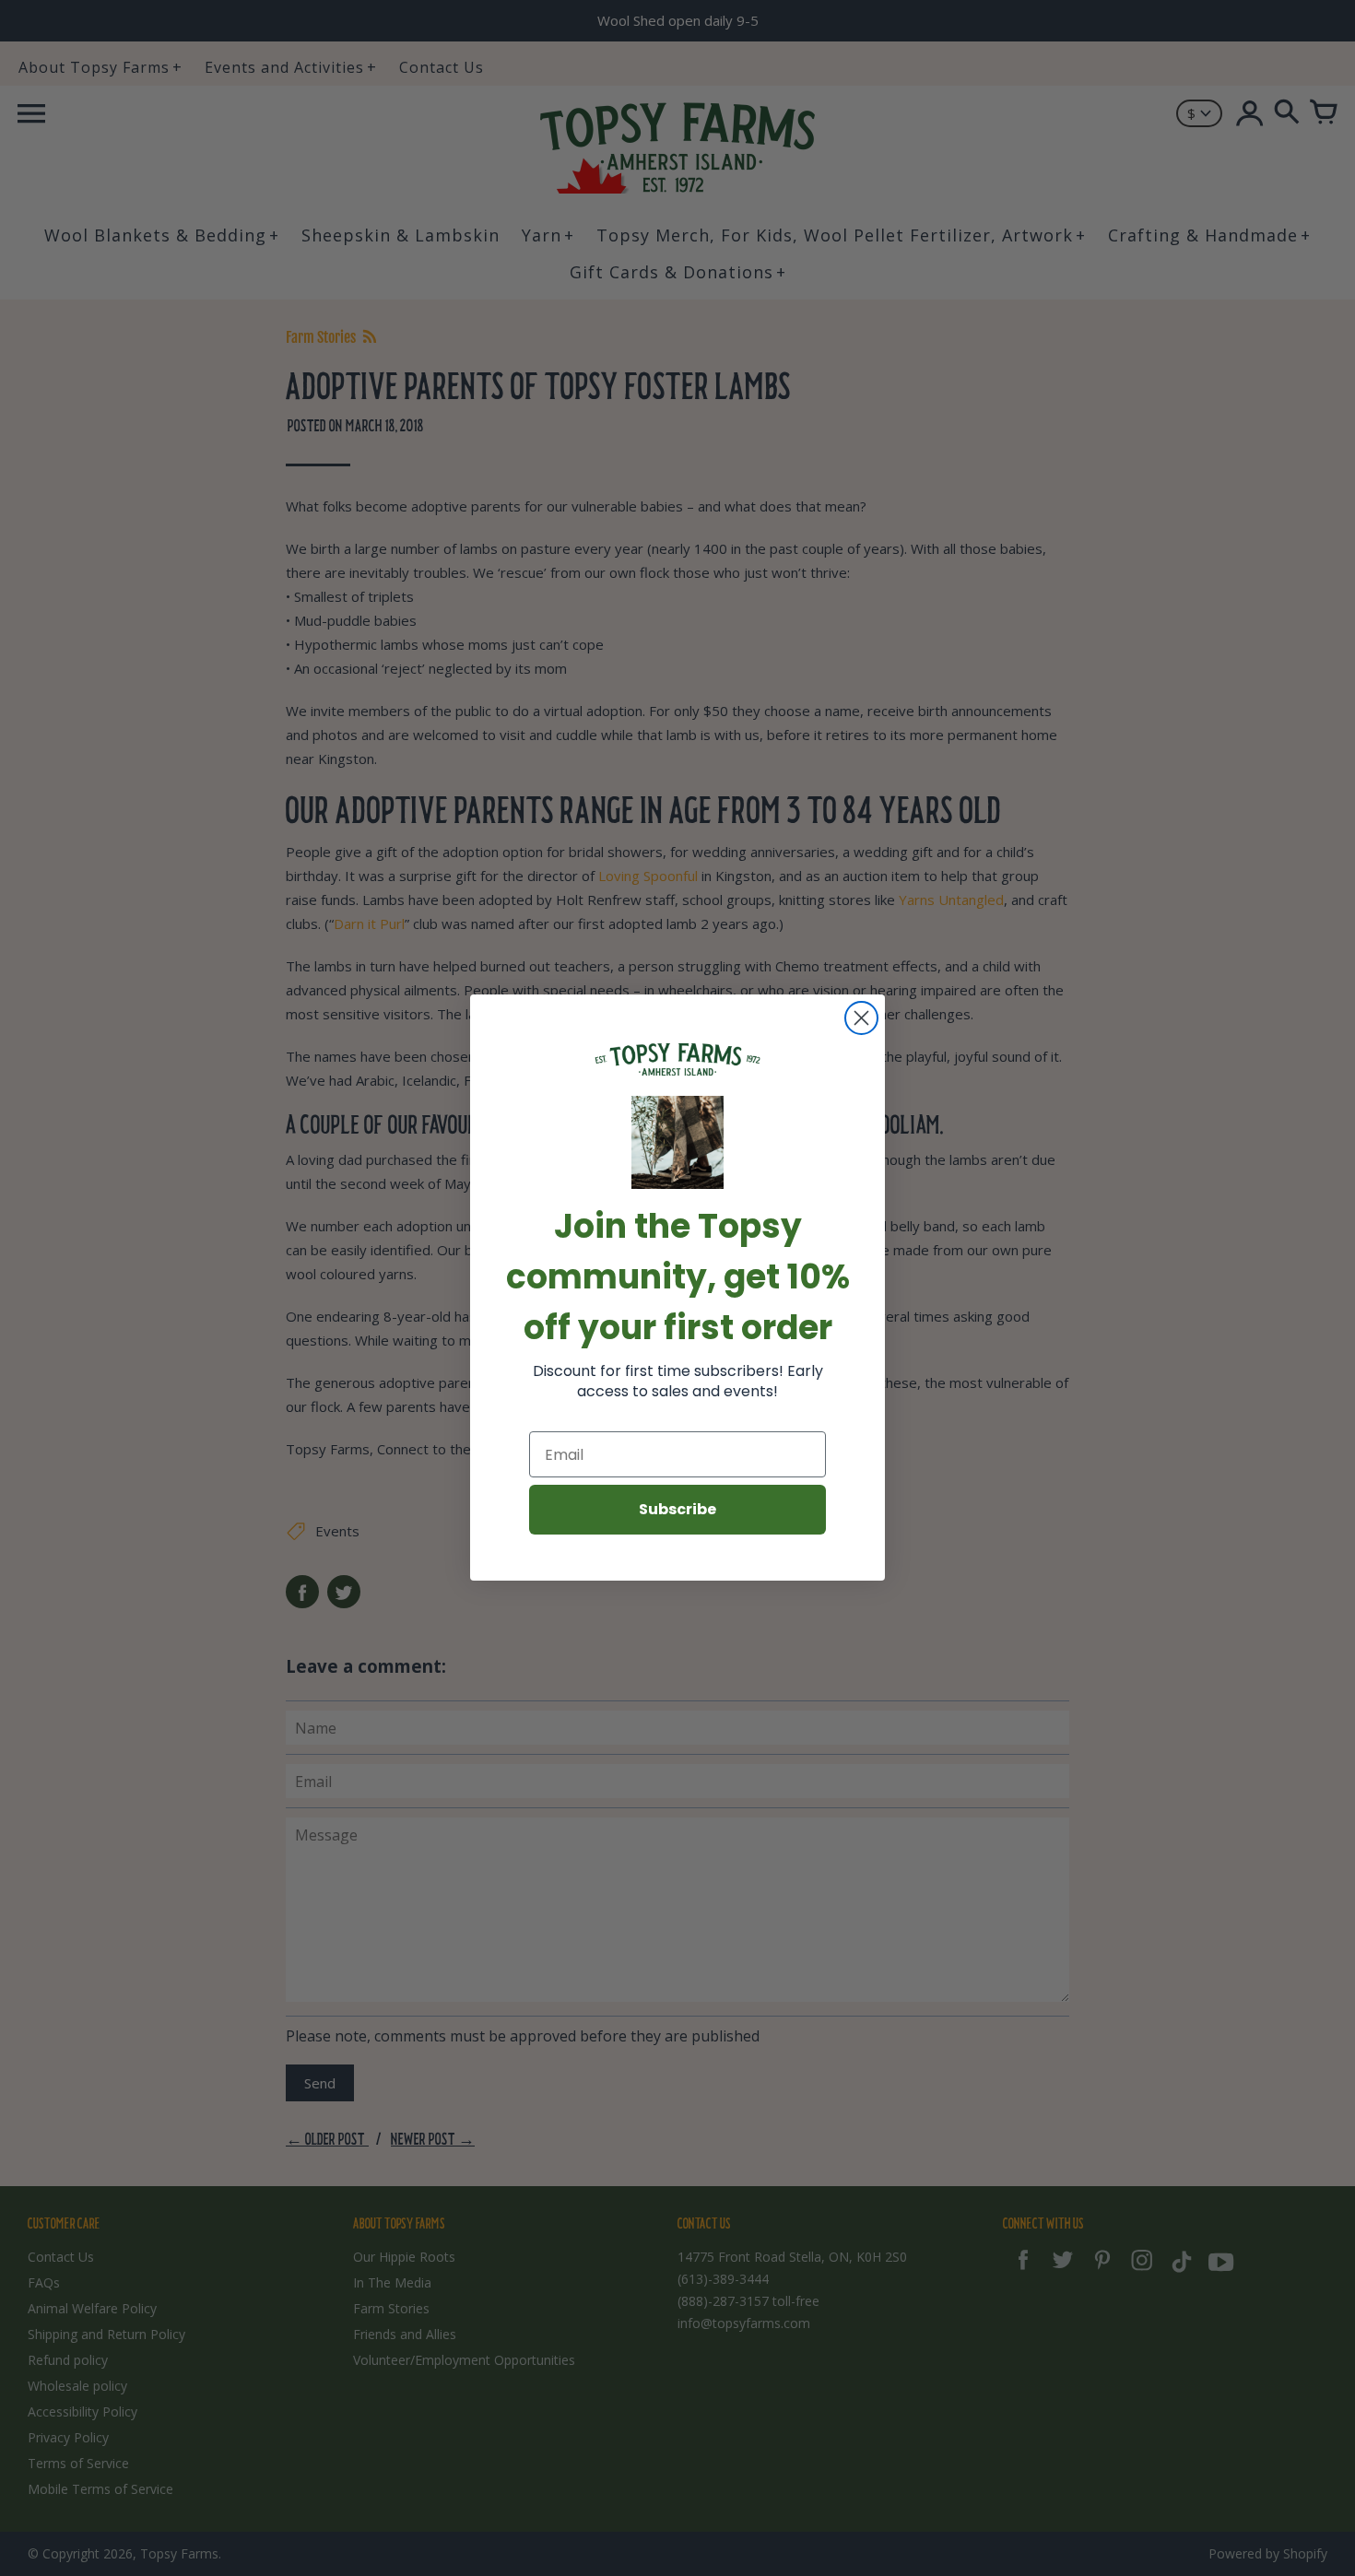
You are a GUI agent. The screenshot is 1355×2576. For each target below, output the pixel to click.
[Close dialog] (861, 1018)
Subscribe (677, 1510)
